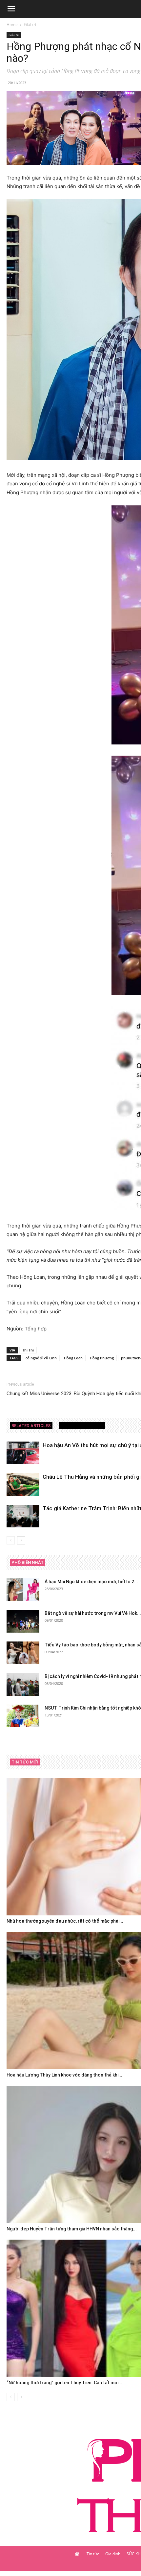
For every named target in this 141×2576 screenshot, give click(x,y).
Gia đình (113, 2554)
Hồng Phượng (102, 1358)
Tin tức (93, 2554)
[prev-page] (11, 1540)
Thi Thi (28, 1350)
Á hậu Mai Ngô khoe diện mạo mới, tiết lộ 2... (91, 1582)
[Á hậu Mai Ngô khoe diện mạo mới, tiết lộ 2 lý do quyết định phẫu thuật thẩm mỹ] (23, 1590)
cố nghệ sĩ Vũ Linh (41, 1358)
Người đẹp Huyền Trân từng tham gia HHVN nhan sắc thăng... (72, 2229)
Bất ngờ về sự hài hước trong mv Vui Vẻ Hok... (93, 1613)
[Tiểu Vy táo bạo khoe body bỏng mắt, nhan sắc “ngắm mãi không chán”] (23, 1653)
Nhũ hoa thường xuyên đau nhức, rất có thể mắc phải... (65, 1921)
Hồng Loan (73, 1358)
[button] (11, 9)
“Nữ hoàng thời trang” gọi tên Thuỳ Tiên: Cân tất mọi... (64, 2383)
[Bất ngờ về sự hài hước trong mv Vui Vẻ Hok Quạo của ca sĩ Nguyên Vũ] (23, 1621)
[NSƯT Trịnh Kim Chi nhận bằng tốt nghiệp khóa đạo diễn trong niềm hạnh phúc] (23, 1716)
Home (12, 24)
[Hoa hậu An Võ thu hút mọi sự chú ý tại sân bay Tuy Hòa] (23, 1453)
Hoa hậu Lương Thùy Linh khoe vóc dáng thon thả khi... (64, 2075)
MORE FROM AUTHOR (82, 1426)
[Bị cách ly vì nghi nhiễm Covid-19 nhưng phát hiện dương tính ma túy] (23, 1684)
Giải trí (30, 24)
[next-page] (21, 1540)
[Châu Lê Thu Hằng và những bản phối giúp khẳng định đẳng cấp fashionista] (23, 1484)
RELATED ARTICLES (31, 1426)
